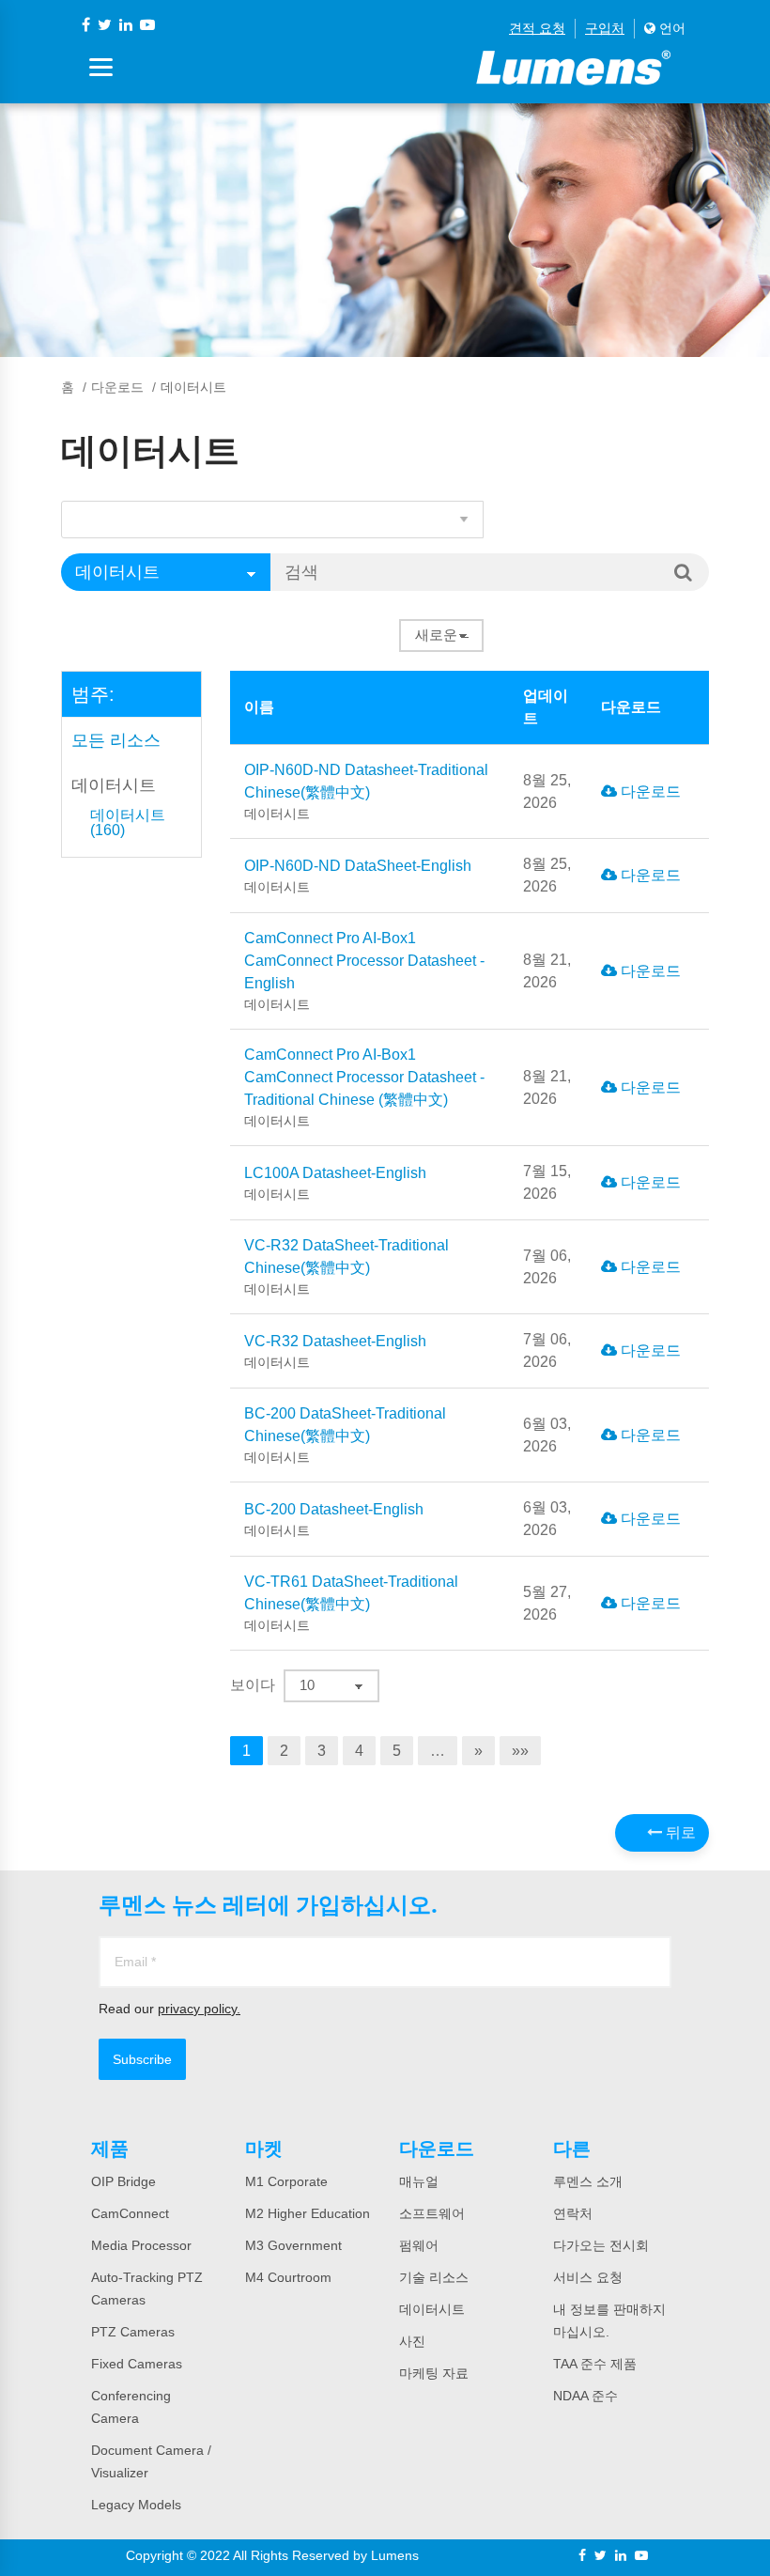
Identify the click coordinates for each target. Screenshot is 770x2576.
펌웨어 (419, 2245)
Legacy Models (136, 2505)
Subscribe (142, 2059)
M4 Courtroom (288, 2277)
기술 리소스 (434, 2277)
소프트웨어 (432, 2213)
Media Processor (141, 2245)
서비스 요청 (588, 2277)
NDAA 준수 (585, 2396)
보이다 (253, 1685)
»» (520, 1751)
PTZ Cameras (133, 2332)
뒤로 (679, 1832)
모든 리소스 (116, 740)
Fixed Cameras (137, 2364)
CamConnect (130, 2213)
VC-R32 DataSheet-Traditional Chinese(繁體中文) (346, 1267)
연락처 (573, 2213)
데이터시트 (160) (128, 823)
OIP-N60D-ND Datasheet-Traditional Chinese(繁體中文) (366, 791)
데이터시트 (114, 785)
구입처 (605, 28)
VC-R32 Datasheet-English (335, 1351)
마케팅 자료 (434, 2373)
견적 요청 (537, 28)
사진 (412, 2341)
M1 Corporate (286, 2181)
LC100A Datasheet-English (335, 1183)
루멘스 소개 (588, 2181)
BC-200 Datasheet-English (334, 1520)
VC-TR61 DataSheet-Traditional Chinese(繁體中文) (351, 1603)
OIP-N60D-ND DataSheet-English (358, 876)
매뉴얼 (419, 2181)
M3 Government (293, 2245)
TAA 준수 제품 (595, 2364)
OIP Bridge (123, 2181)
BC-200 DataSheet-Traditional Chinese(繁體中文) (345, 1435)
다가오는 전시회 (601, 2245)
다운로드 (117, 387)
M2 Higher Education (308, 2213)
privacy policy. (199, 2009)
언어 (670, 28)
